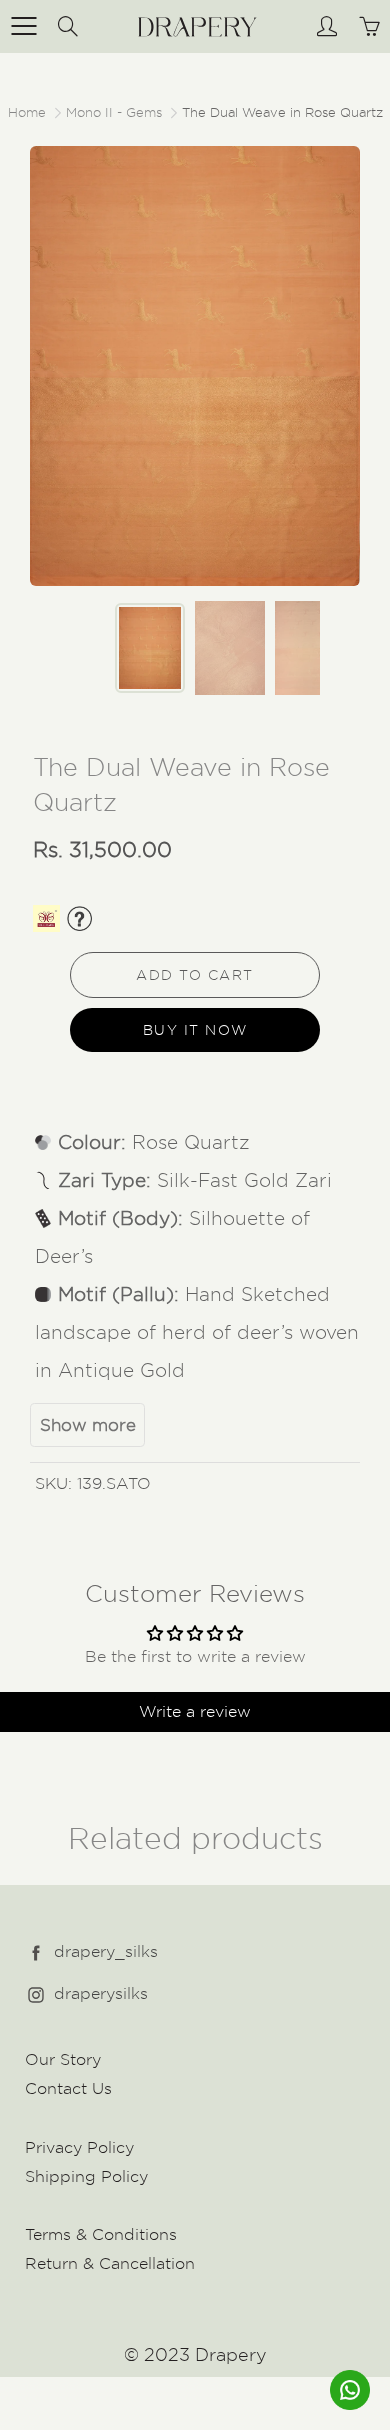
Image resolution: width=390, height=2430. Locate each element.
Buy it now (195, 1030)
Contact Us (68, 2088)
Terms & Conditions (101, 2234)
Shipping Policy (86, 2176)
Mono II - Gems (114, 112)
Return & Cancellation (110, 2263)
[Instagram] (36, 1994)
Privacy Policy (79, 2147)
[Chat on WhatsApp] (350, 2390)
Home (27, 112)
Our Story (63, 2059)
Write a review (195, 1711)
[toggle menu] (23, 26)
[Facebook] (36, 1952)
